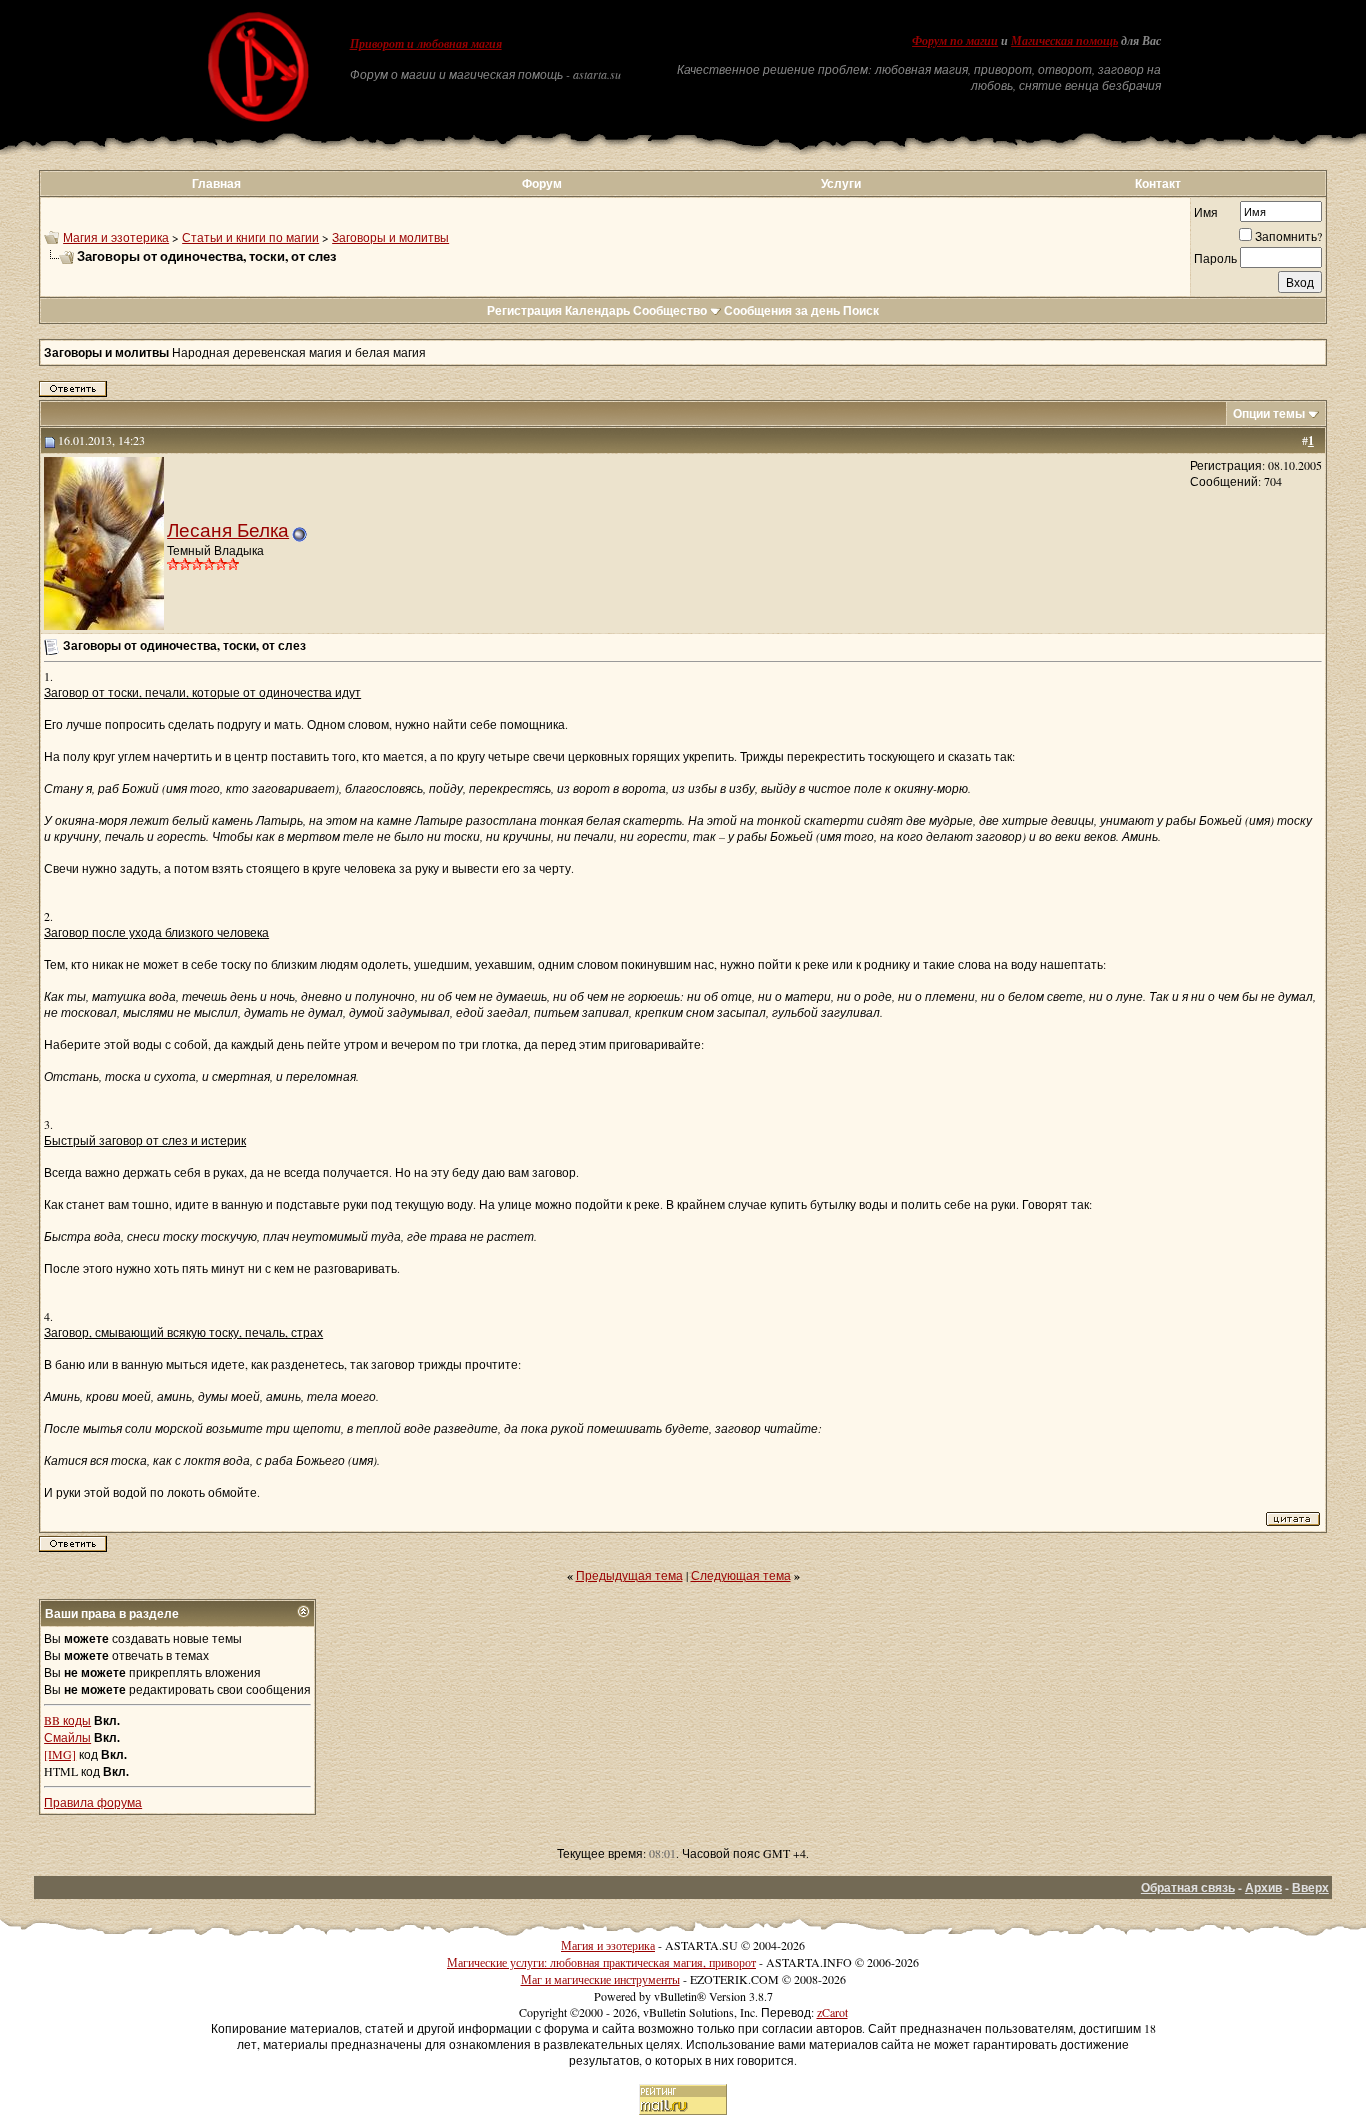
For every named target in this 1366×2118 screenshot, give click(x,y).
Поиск (861, 310)
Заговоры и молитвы (390, 237)
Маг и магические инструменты (600, 1979)
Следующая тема (741, 1575)
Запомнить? (1288, 236)
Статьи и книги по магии (250, 237)
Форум (542, 183)
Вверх (1310, 1887)
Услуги (841, 183)
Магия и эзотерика (116, 237)
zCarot (832, 2012)
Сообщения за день (782, 310)
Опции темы (1269, 413)
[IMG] (60, 1754)
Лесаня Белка (228, 529)
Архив (1263, 1887)
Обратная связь (1188, 1887)
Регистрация (524, 310)
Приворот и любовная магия (426, 44)
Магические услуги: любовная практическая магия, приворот (601, 1962)
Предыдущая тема (629, 1575)
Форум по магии (955, 41)
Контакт (1158, 183)
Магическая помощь (1064, 41)
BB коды (67, 1720)
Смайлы (67, 1737)
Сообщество (670, 310)
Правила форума (93, 1802)
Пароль (1215, 258)
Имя (1206, 212)
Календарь (597, 310)
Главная (216, 183)
